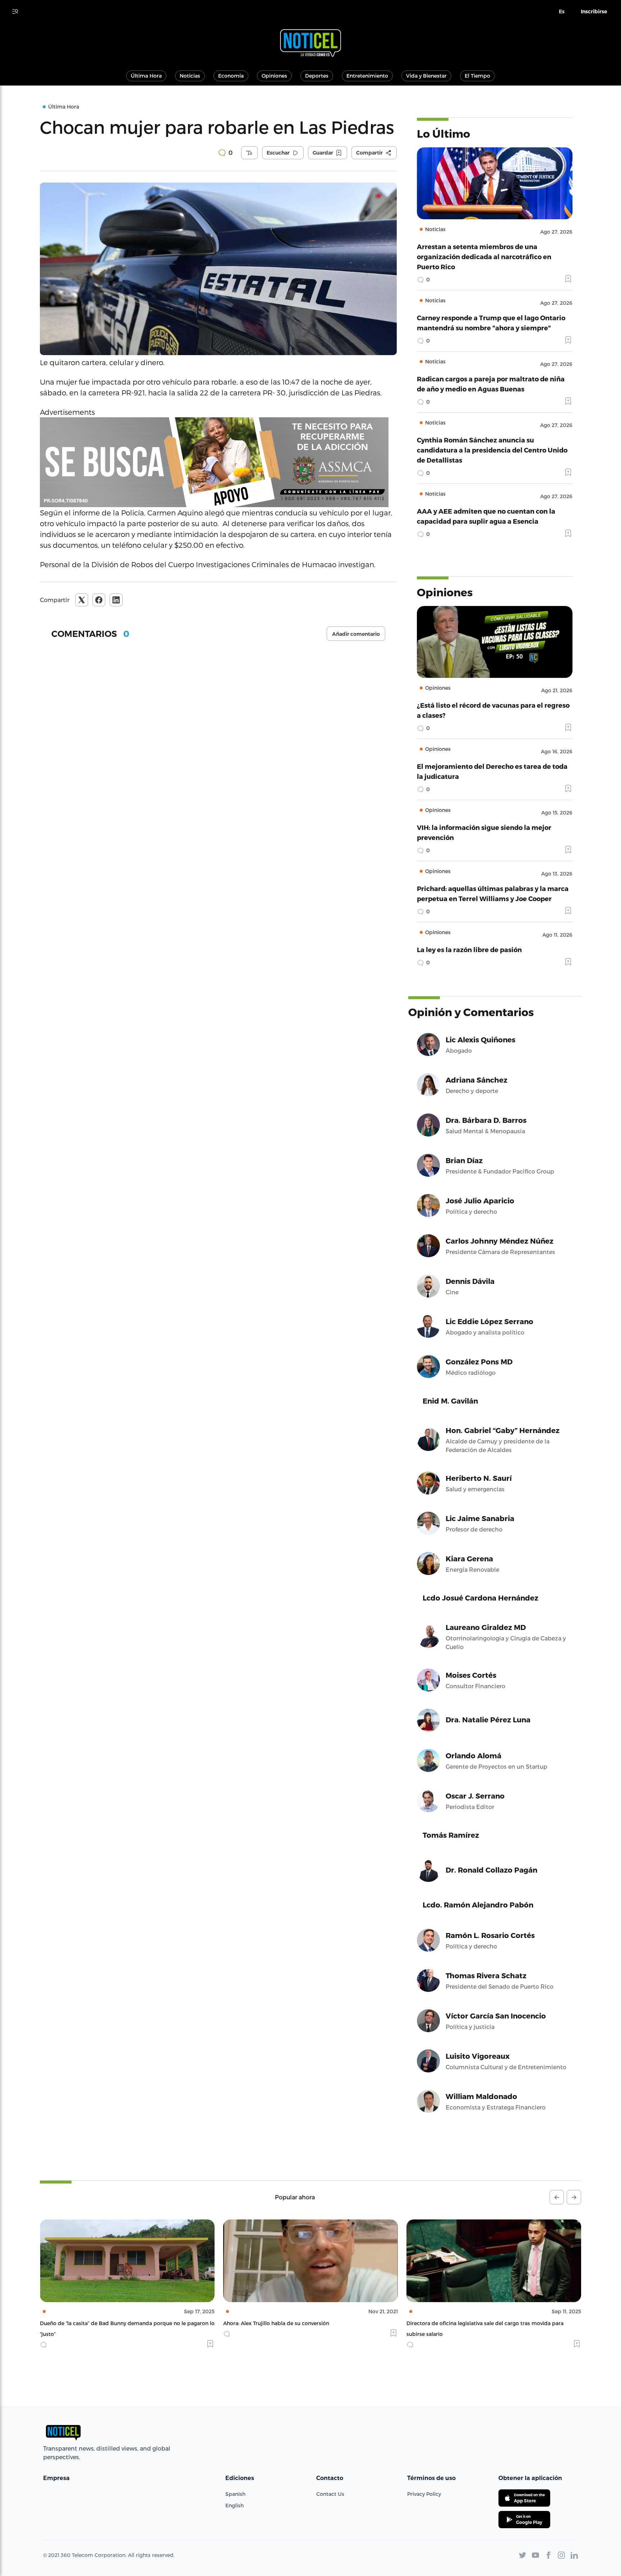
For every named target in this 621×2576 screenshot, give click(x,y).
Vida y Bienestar (426, 76)
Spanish (235, 2494)
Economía (231, 76)
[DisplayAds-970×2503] (218, 462)
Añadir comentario (356, 634)
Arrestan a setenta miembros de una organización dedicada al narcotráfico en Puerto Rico (484, 256)
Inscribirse (594, 12)
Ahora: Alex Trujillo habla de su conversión (93, 2323)
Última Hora (146, 76)
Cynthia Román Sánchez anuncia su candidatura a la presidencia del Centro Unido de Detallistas (492, 450)
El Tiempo (477, 76)
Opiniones (274, 76)
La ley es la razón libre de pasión (469, 949)
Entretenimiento (367, 76)
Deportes (317, 76)
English (234, 2505)
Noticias (190, 76)
